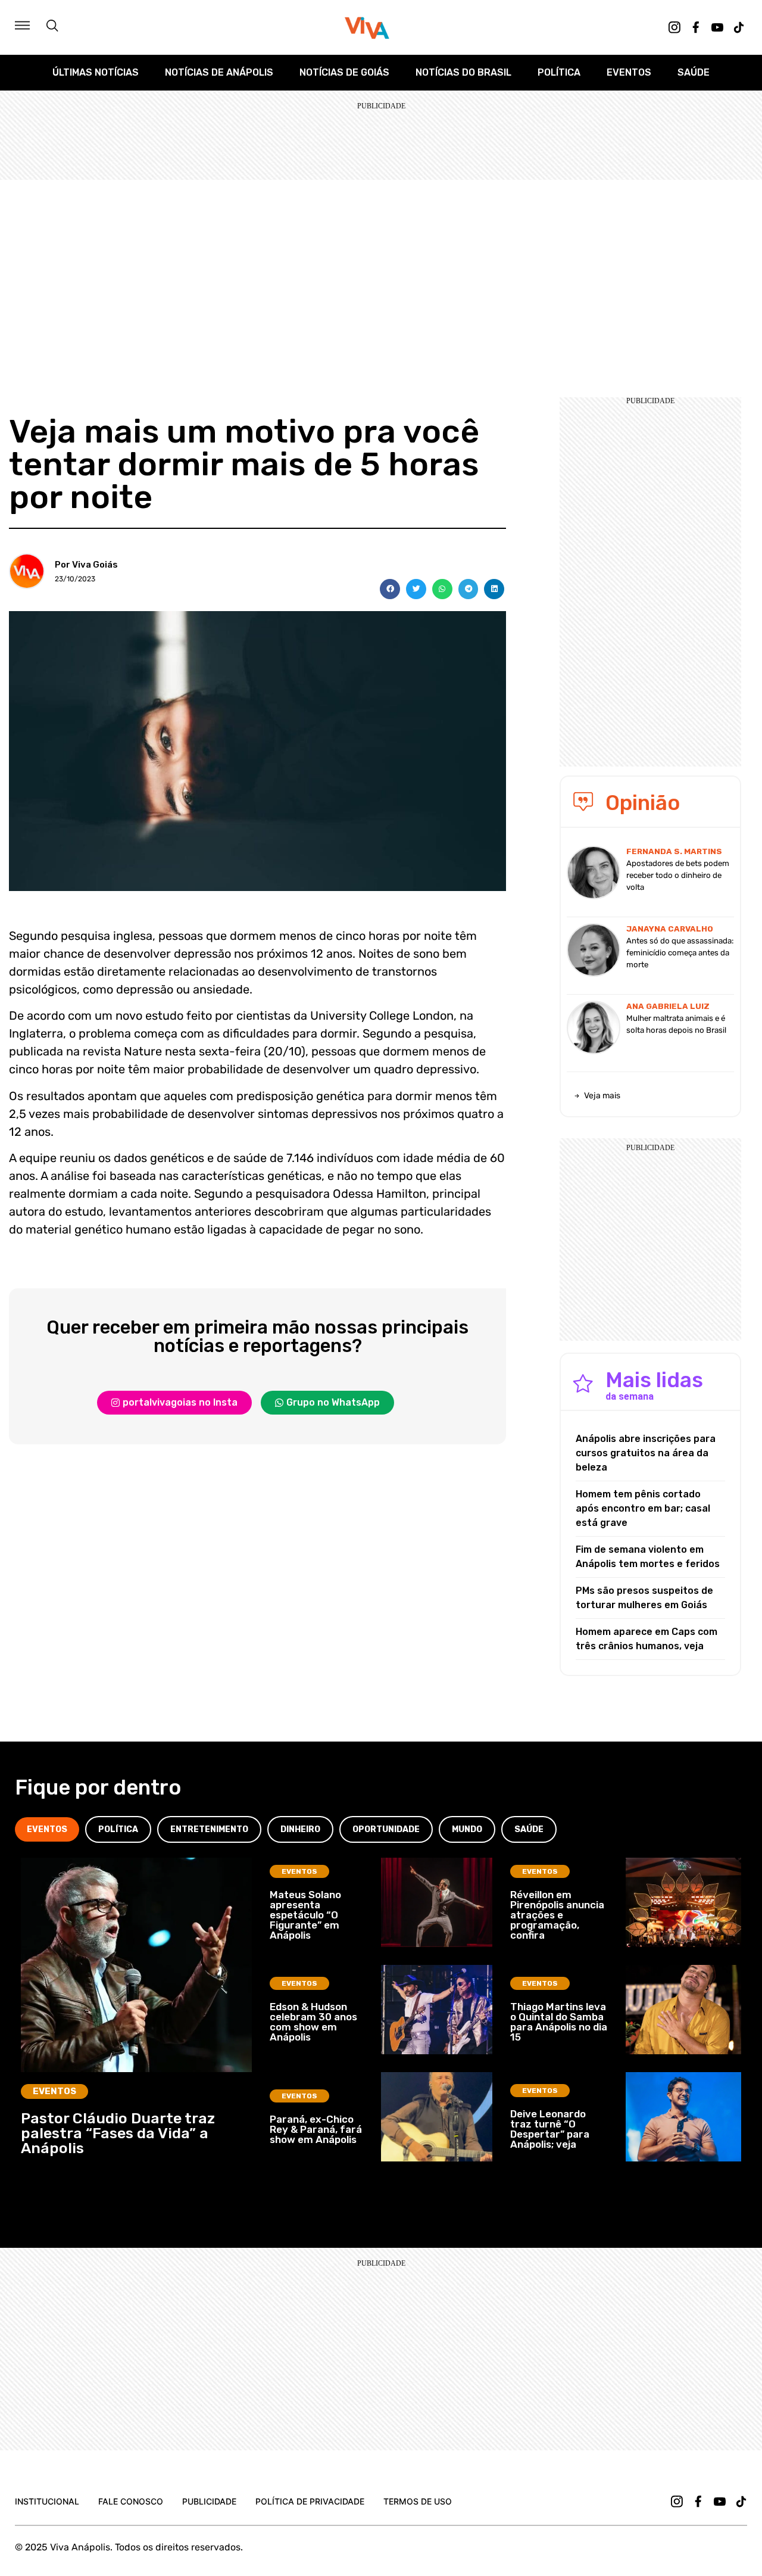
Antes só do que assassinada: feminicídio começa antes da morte (680, 953)
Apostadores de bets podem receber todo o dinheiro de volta (678, 875)
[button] (390, 589)
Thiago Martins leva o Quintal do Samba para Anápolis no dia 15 (559, 2022)
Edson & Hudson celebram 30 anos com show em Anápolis (313, 2022)
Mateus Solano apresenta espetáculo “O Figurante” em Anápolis (305, 1915)
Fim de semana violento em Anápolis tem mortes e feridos (648, 1557)
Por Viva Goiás (86, 565)
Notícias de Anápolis (219, 72)
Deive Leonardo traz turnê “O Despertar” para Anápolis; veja (550, 2129)
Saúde (694, 72)
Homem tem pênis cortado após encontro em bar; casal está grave (643, 1508)
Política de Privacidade (310, 2501)
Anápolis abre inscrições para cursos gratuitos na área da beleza (646, 1453)
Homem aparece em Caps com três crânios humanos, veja (647, 1639)
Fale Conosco (131, 2501)
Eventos (629, 72)
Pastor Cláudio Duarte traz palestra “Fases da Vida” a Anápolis (118, 2133)
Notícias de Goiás (344, 72)
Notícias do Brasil (463, 72)
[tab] (47, 1829)
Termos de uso (418, 2501)
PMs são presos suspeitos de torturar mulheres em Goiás (644, 1598)
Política (559, 72)
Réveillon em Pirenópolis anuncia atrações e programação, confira (557, 1915)
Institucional (47, 2501)
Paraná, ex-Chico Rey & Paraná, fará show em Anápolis (316, 2129)
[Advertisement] (381, 269)
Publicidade (209, 2501)
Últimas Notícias (96, 72)
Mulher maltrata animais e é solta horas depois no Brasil (676, 1024)
